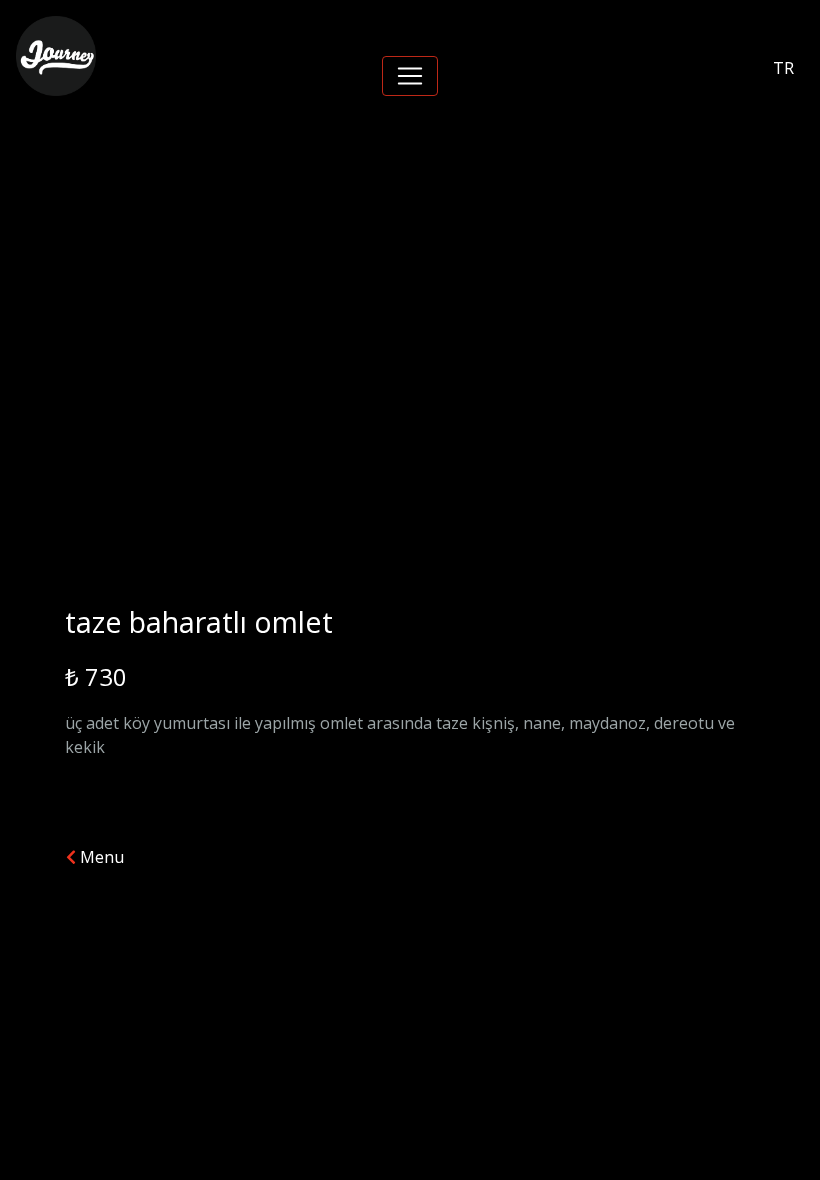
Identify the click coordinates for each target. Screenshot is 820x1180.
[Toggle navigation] (410, 76)
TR (783, 68)
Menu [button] (100, 857)
